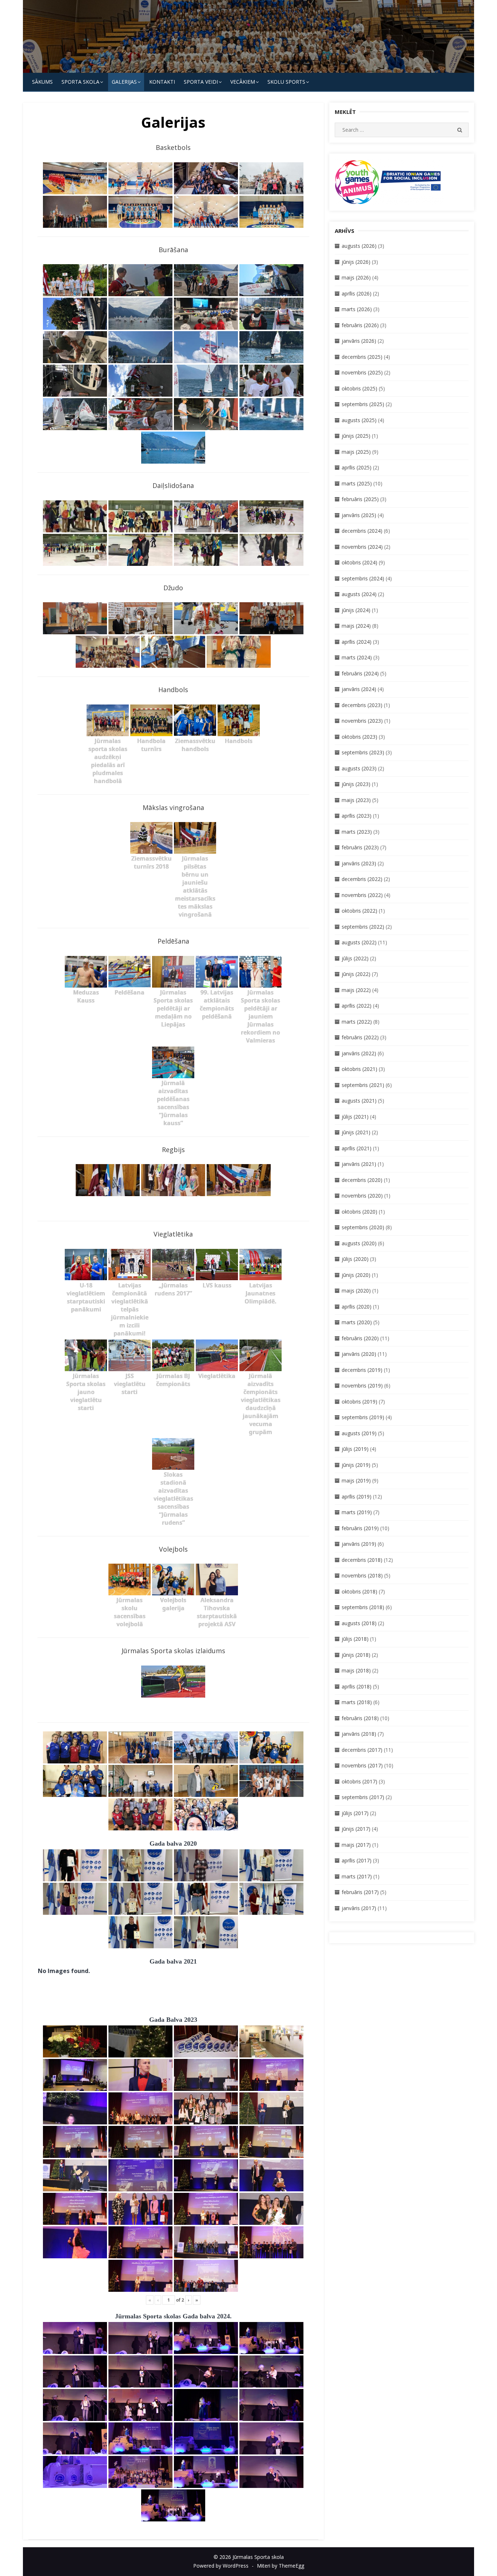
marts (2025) (357, 483)
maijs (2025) (356, 452)
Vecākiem (243, 82)
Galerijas (124, 82)
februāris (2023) (360, 847)
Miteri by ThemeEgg (281, 2566)
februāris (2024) (360, 673)
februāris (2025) (360, 499)
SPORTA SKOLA (80, 82)
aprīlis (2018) (357, 1686)
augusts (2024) (359, 594)
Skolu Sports (286, 82)
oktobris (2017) (359, 1781)
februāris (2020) (360, 1338)
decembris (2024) (362, 531)
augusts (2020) (359, 1243)
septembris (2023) (363, 752)
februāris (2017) (360, 1892)
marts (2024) (357, 657)
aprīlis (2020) (357, 1307)
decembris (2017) (362, 1750)
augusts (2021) (359, 1101)
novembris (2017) (362, 1765)
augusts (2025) (359, 420)
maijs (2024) (356, 626)
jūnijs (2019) (356, 1465)
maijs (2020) (356, 1291)
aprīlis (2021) (357, 1148)
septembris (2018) (363, 1607)
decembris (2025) (362, 357)
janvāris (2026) (359, 341)
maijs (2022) (356, 990)
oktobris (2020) (359, 1212)
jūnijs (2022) (356, 974)
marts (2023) (357, 832)
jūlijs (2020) (355, 1259)
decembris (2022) (362, 879)
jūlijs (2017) (355, 1813)
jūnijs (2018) (356, 1655)
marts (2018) (357, 1702)
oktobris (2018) (359, 1591)
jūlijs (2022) (355, 958)
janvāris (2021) (359, 1164)
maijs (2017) (356, 1845)
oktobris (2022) (359, 911)
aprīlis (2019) (357, 1497)
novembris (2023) (362, 721)
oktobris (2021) (359, 1069)
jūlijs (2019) (355, 1449)
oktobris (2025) (359, 388)
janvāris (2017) (359, 1908)
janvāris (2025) (359, 515)
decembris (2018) (362, 1560)
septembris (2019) (363, 1417)
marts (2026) (357, 309)
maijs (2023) (356, 800)
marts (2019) (357, 1512)
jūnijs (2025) (356, 436)
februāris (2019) (360, 1528)
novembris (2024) (362, 547)
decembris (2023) (362, 705)
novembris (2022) (362, 895)
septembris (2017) (363, 1797)
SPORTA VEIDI (201, 82)
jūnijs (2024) (356, 610)
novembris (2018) (362, 1575)
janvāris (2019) (359, 1544)
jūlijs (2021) (355, 1117)
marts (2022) (357, 1022)
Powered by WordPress (221, 2566)
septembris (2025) (363, 404)
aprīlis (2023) (357, 816)
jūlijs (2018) (355, 1639)
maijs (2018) (356, 1670)
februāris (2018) (360, 1718)
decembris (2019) (362, 1370)
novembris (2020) (362, 1196)
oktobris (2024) (359, 562)
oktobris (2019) (359, 1402)
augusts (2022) (359, 942)
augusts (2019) (359, 1433)
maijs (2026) (356, 277)
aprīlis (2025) (357, 467)
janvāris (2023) (359, 863)
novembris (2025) (362, 372)
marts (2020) (357, 1322)
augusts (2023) (359, 768)
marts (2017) (357, 1876)
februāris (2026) (360, 325)
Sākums (42, 82)
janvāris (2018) (359, 1734)
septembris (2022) (363, 927)
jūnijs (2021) (356, 1132)
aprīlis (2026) (357, 293)
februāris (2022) (360, 1037)
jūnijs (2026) (356, 262)
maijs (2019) (356, 1480)
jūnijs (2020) (356, 1275)
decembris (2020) (362, 1180)
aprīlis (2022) (357, 1006)
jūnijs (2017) (356, 1829)
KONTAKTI (162, 82)
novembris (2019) (362, 1386)
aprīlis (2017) (357, 1860)
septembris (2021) (363, 1085)
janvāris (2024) (359, 689)
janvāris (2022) (359, 1053)
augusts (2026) (359, 246)
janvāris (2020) (359, 1354)
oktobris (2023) (359, 737)
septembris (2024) (363, 578)
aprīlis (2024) (357, 642)
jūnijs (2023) (356, 784)
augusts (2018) (359, 1623)
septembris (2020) (363, 1227)
